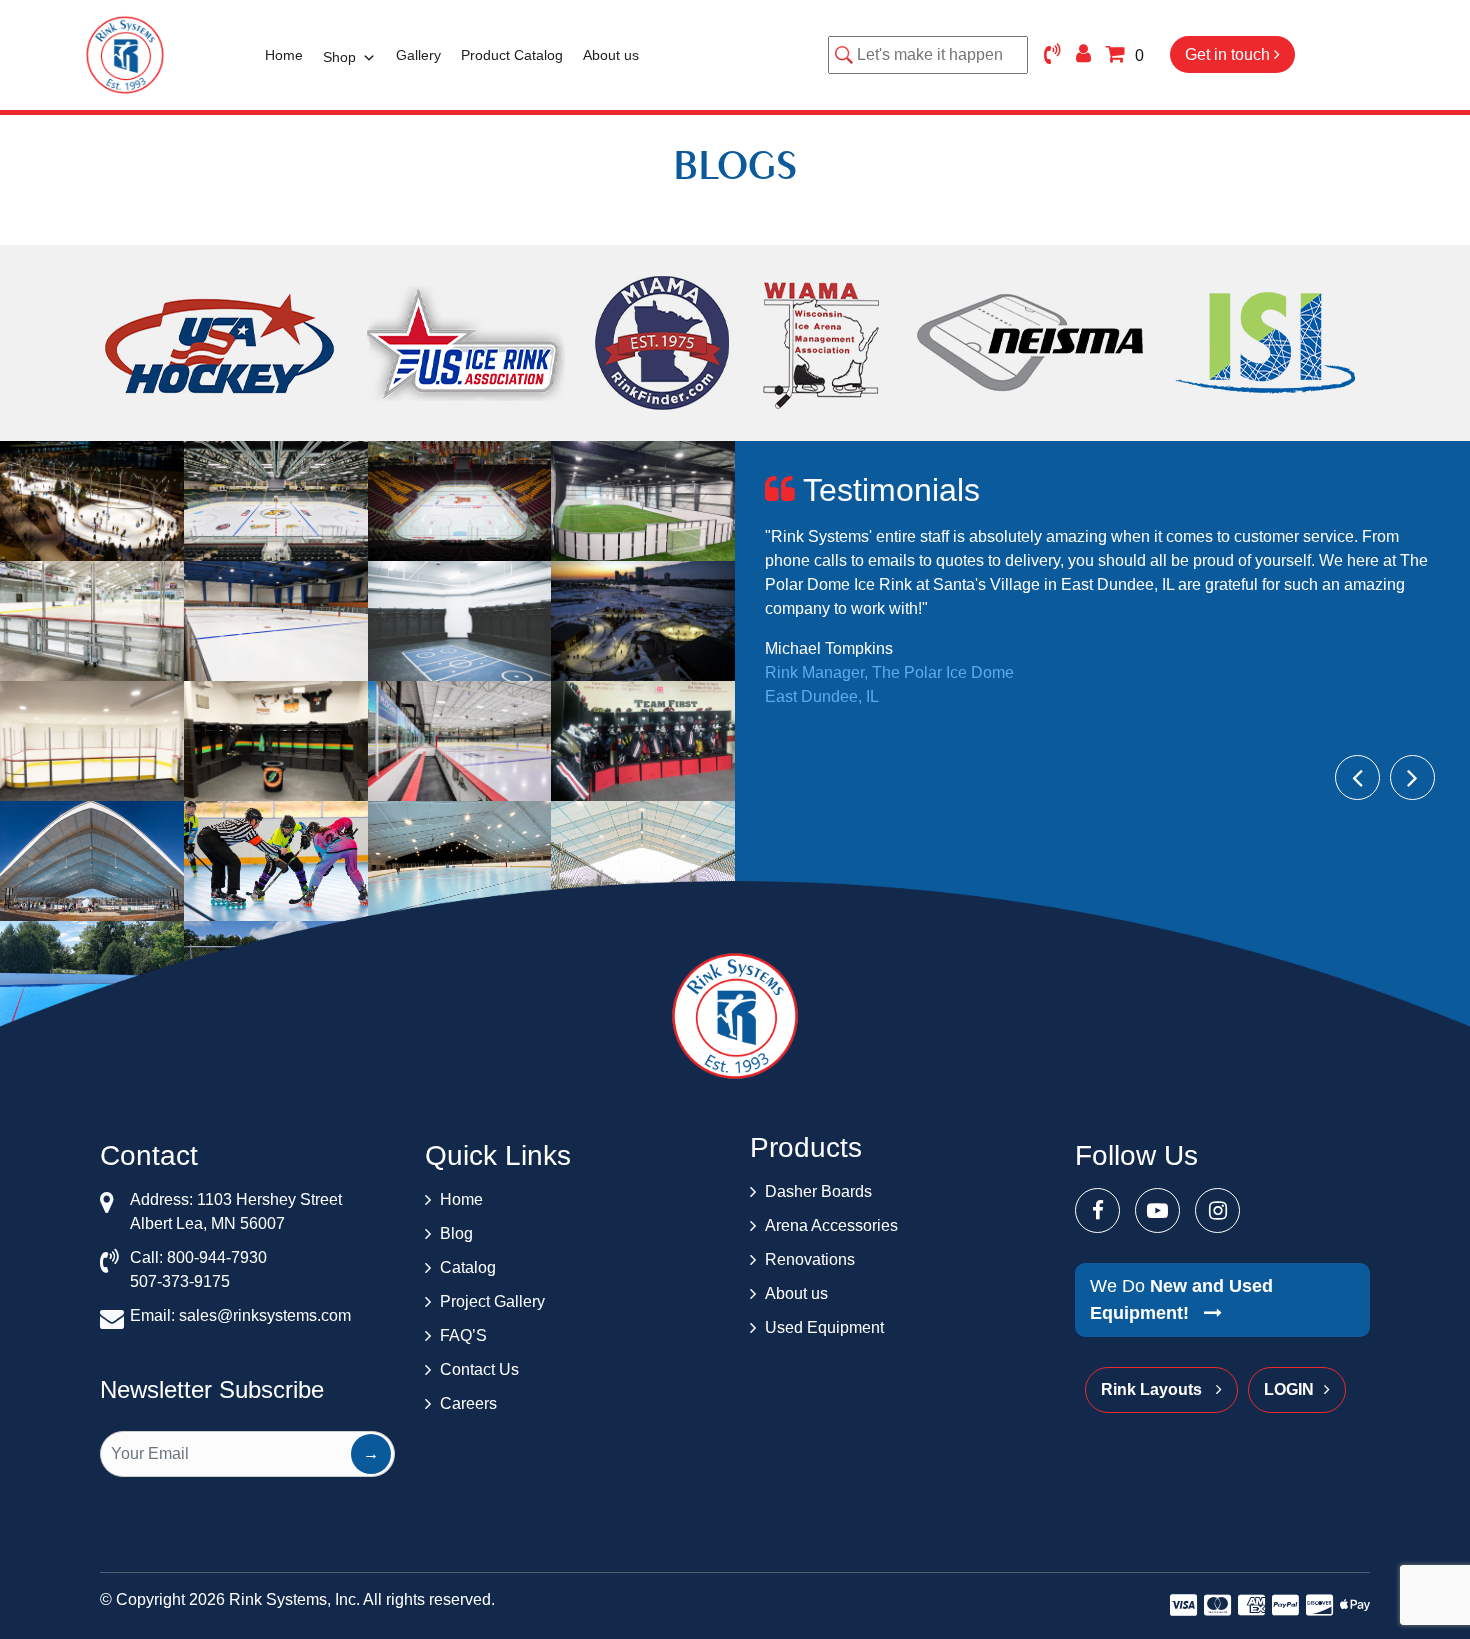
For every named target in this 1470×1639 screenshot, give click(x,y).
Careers (468, 1403)
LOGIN (1289, 1389)
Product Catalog (512, 55)
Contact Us (479, 1369)
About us (611, 55)
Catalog (468, 1267)
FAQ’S (463, 1335)
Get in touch (1229, 54)
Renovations (810, 1259)
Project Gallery (492, 1301)
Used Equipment (824, 1327)
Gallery (418, 55)
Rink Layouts (1153, 1389)
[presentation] (1357, 777)
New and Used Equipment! (1181, 1299)
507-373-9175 (180, 1281)
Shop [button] (339, 57)
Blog (456, 1233)
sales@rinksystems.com (265, 1315)
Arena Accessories (831, 1225)
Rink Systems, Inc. (294, 1599)
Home (284, 55)
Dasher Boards (818, 1191)
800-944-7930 (217, 1257)
